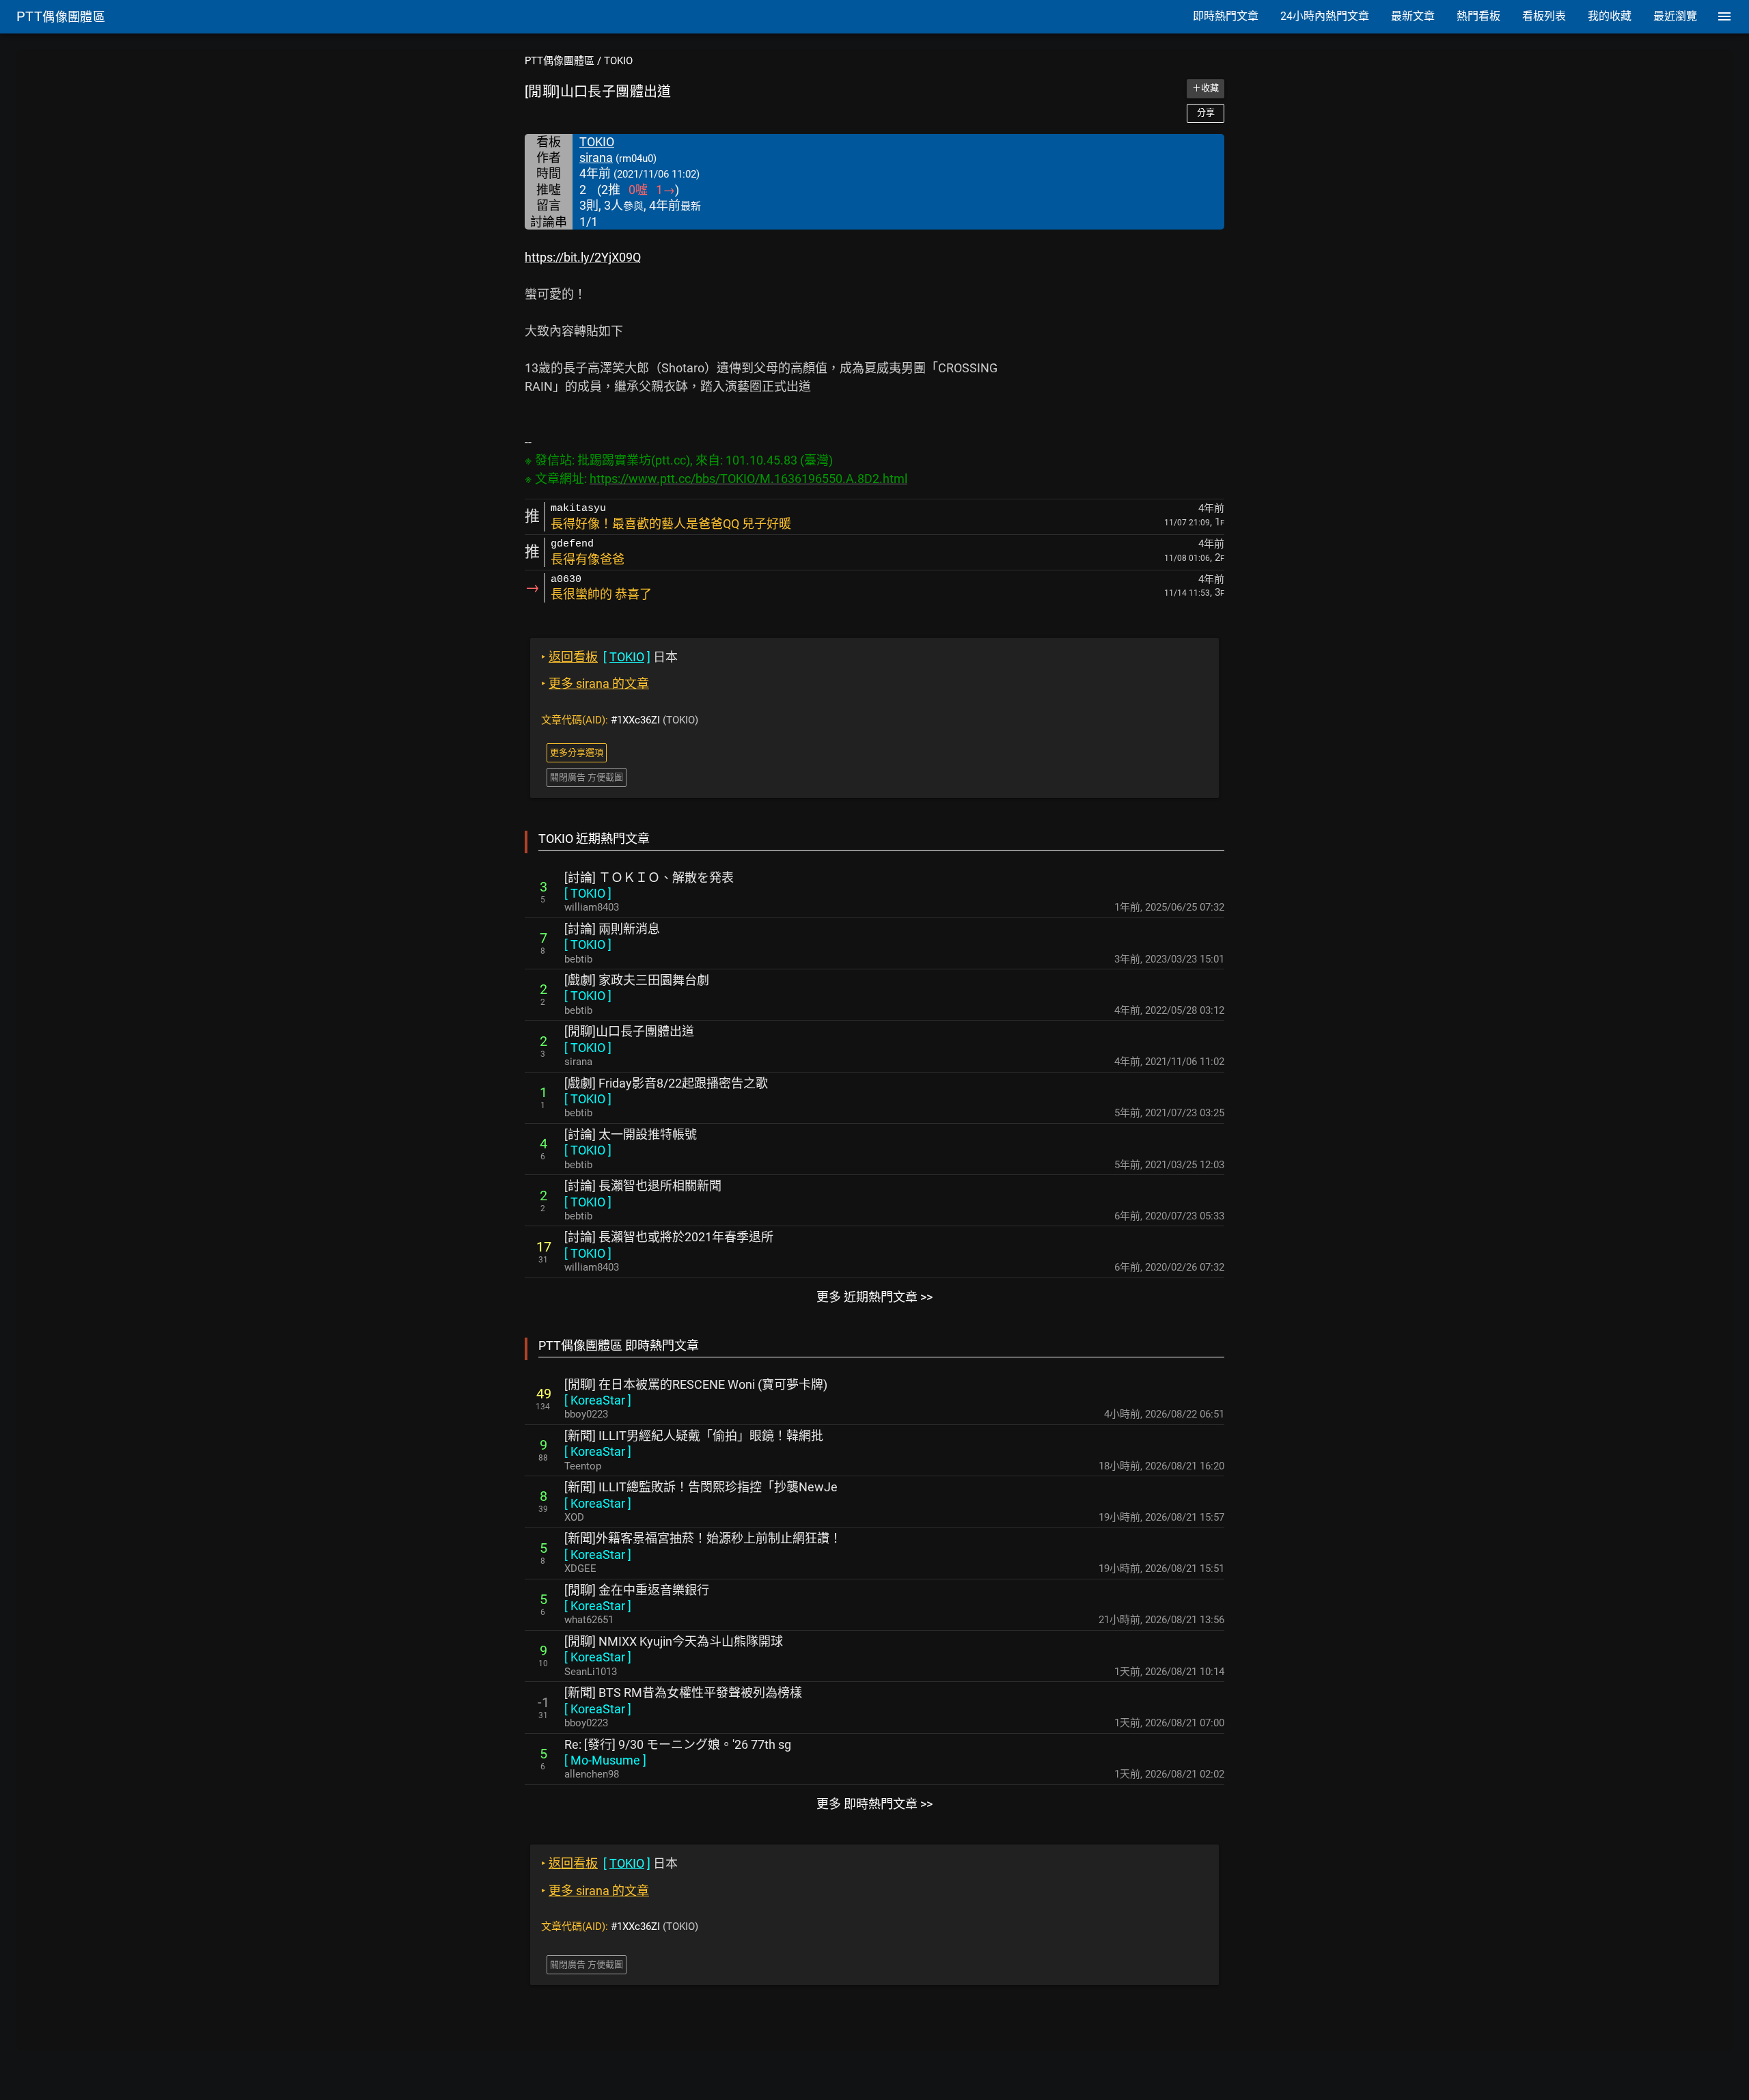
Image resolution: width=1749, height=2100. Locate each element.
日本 (609, 657)
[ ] (588, 893)
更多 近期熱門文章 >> (874, 1297)
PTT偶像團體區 (560, 61)
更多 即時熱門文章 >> (874, 1804)
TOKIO (618, 61)
